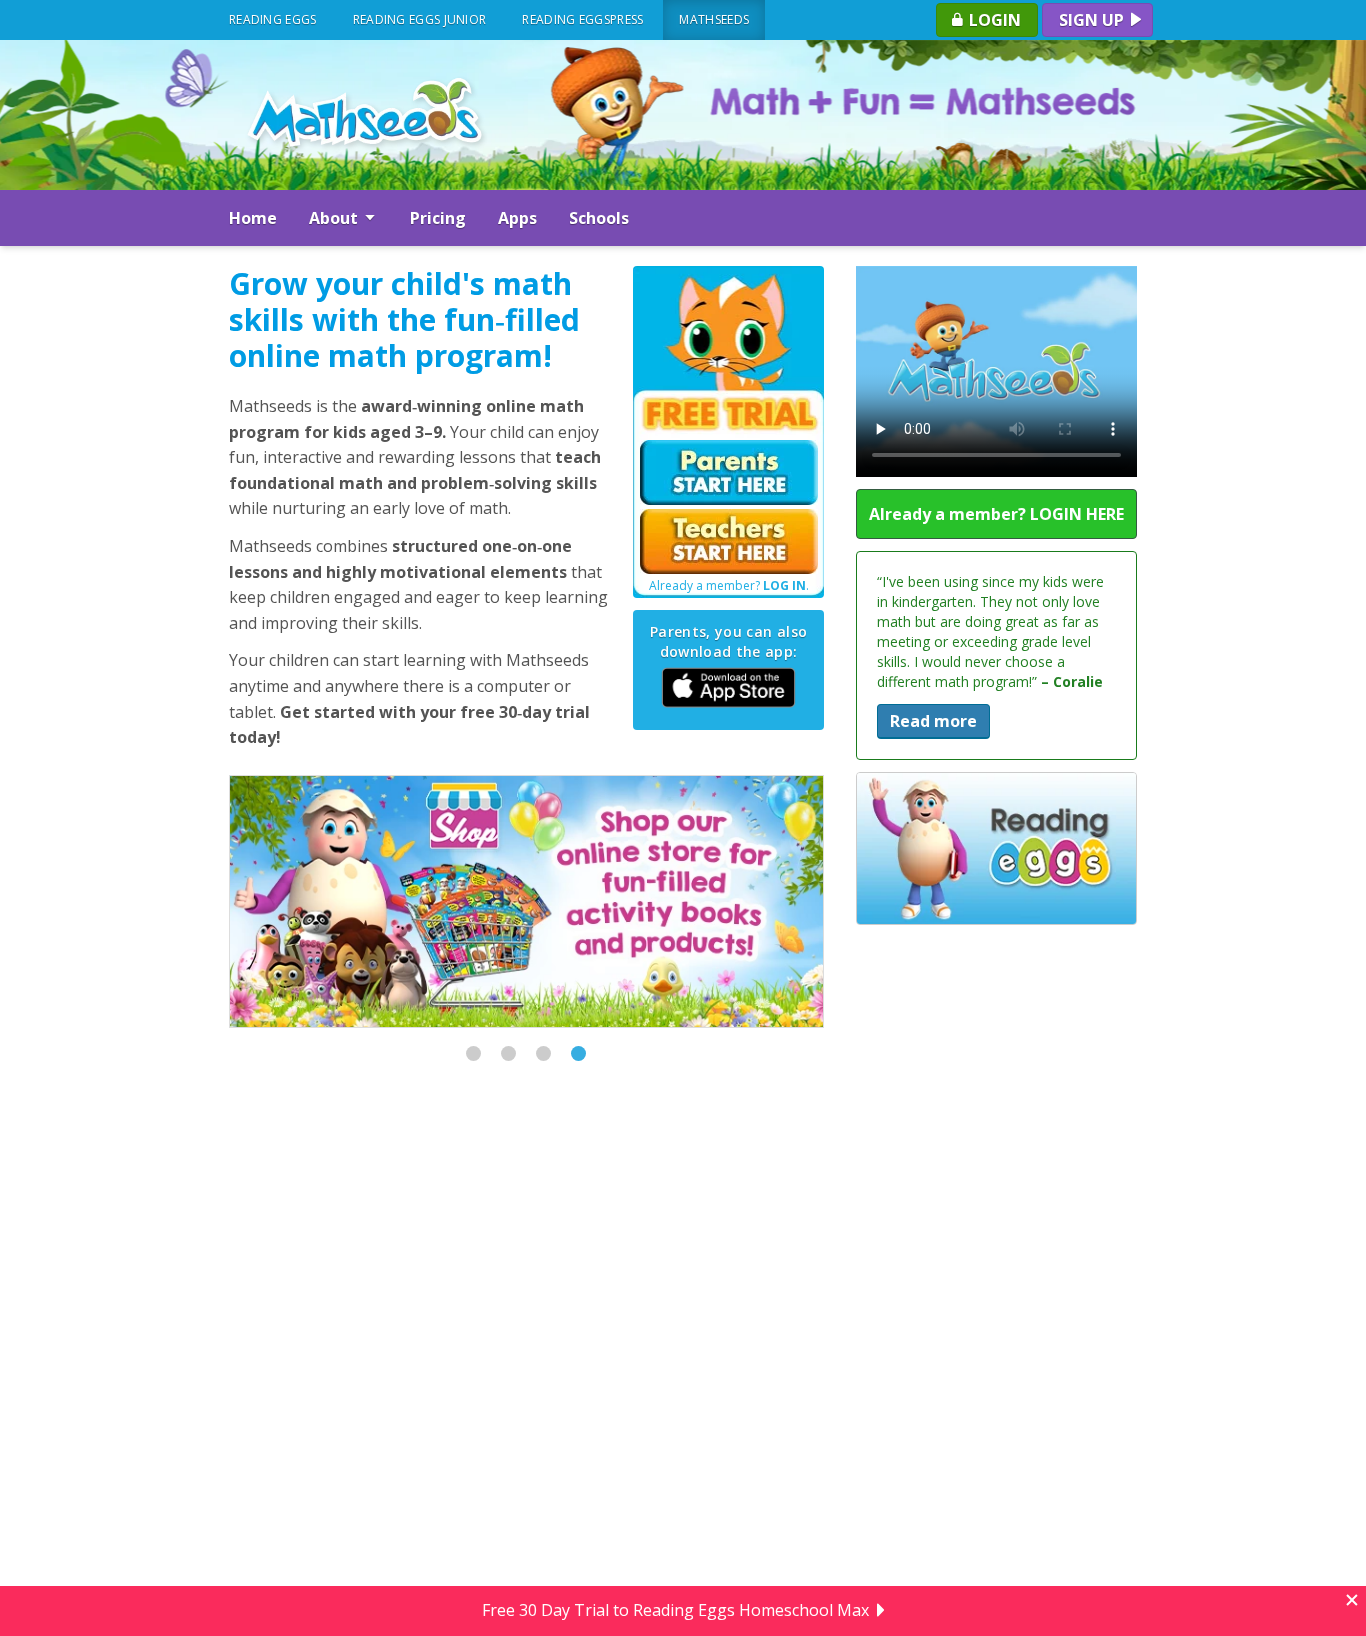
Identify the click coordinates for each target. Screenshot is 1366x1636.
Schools (599, 218)
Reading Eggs (273, 19)
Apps (517, 218)
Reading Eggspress (582, 19)
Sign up (1093, 20)
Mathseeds (714, 19)
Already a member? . (729, 586)
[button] (473, 1053)
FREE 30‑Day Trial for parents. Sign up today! (675, 1611)
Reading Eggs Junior (420, 19)
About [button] (335, 218)
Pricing (438, 218)
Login (993, 20)
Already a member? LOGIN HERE (996, 514)
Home (253, 218)
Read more (933, 701)
